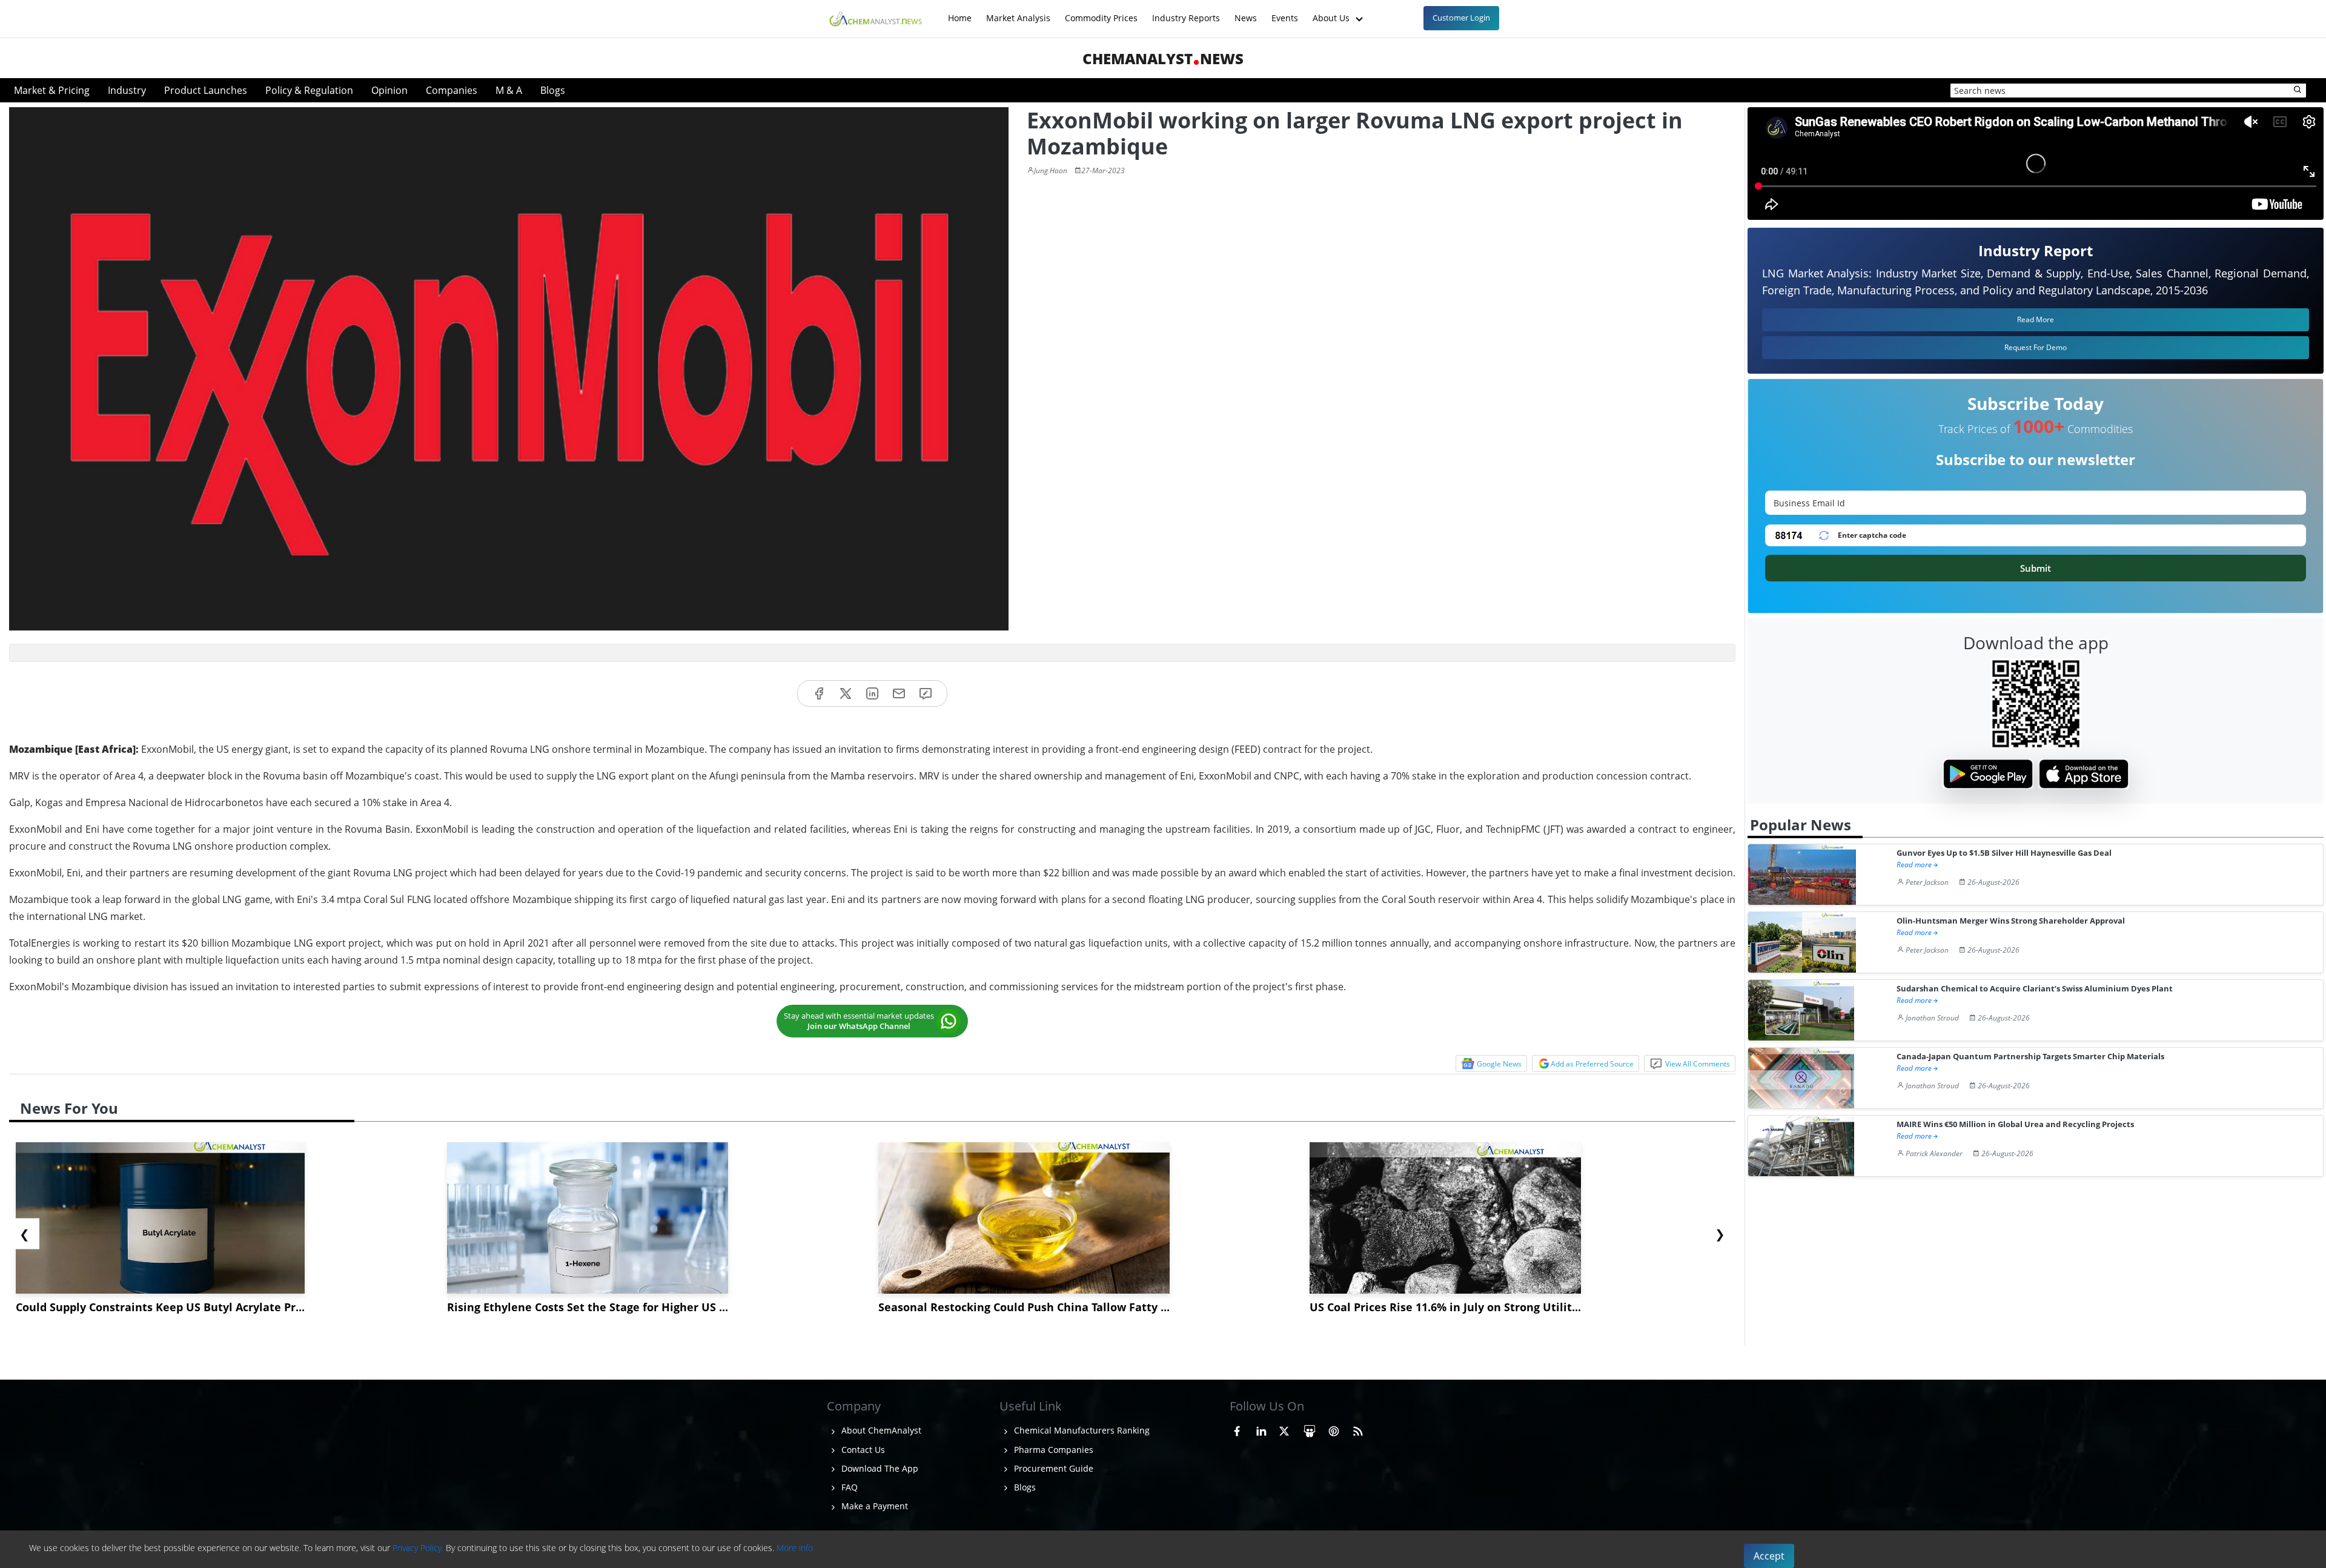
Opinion (389, 90)
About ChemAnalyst (880, 1430)
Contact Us (862, 1450)
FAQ (848, 1487)
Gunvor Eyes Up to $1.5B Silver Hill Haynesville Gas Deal (2004, 853)
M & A (509, 90)
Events (1285, 12)
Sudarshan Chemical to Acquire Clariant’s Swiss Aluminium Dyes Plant (2035, 989)
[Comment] (926, 694)
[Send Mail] (899, 694)
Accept (1769, 1556)
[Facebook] (819, 694)
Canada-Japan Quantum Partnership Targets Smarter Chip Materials (2030, 1057)
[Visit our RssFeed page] (1358, 1429)
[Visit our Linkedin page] (1261, 1429)
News (1246, 12)
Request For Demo (2036, 347)
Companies (452, 90)
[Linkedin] (872, 694)
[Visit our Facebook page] (1237, 1429)
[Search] (2298, 90)
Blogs (553, 90)
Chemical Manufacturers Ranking (1081, 1430)
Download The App (879, 1468)
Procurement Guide (1052, 1468)
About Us (1332, 12)
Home (960, 12)
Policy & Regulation (309, 90)
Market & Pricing (52, 90)
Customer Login (1461, 18)
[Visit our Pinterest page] (1334, 1429)
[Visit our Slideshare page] (1310, 1429)
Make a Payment (873, 1506)
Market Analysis (1018, 12)
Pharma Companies (1052, 1450)
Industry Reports (1186, 12)
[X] (846, 694)
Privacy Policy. (418, 1548)
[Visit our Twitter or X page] (1284, 1429)
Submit (2036, 568)
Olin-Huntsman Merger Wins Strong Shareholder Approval (2011, 921)
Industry (127, 90)
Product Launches (206, 90)
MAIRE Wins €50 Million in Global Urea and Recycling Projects (2015, 1124)
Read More (2036, 319)
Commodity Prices (1101, 12)
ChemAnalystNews (1163, 58)
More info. (796, 1548)
